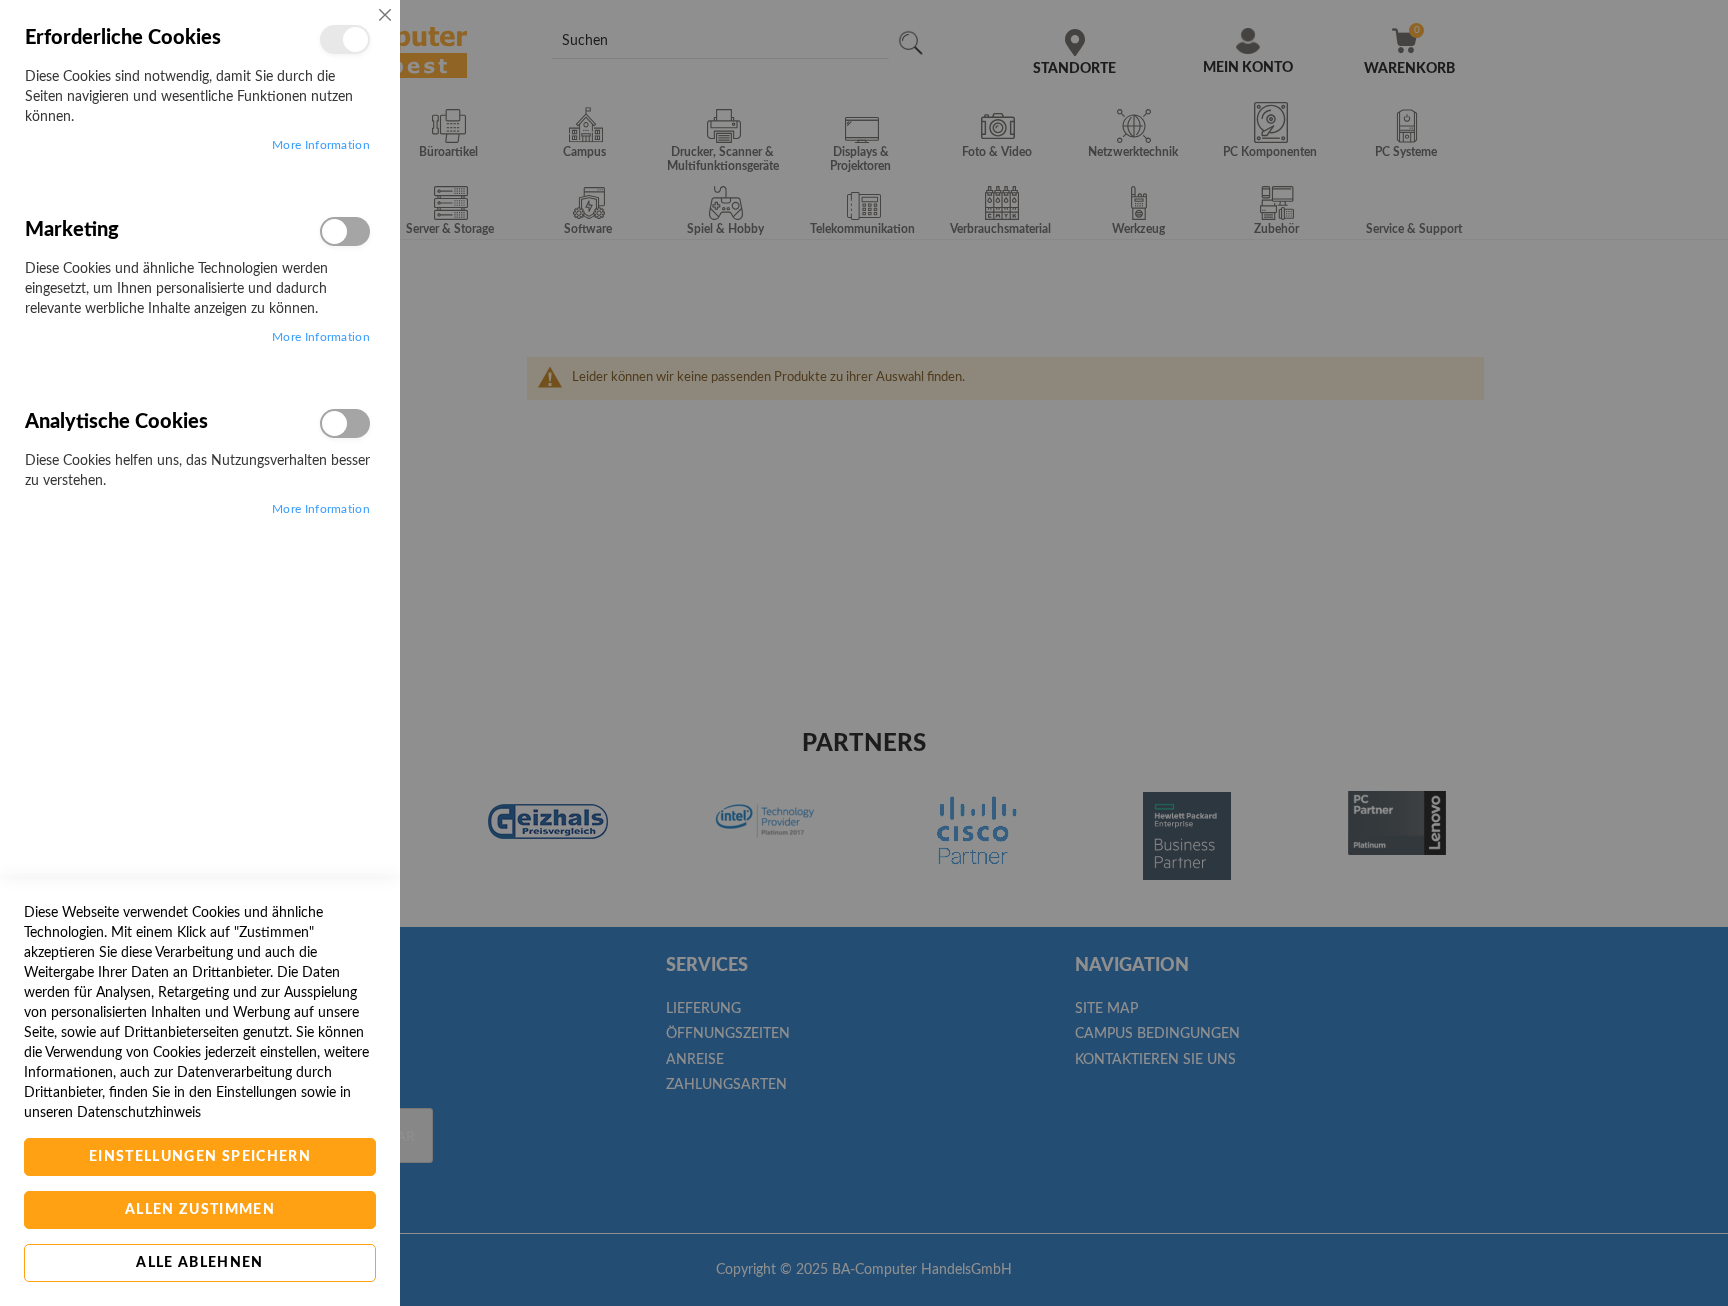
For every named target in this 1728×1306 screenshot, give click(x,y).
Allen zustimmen (200, 1210)
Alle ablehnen (200, 1263)
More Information (321, 145)
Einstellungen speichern (200, 1157)
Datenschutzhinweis (139, 1113)
